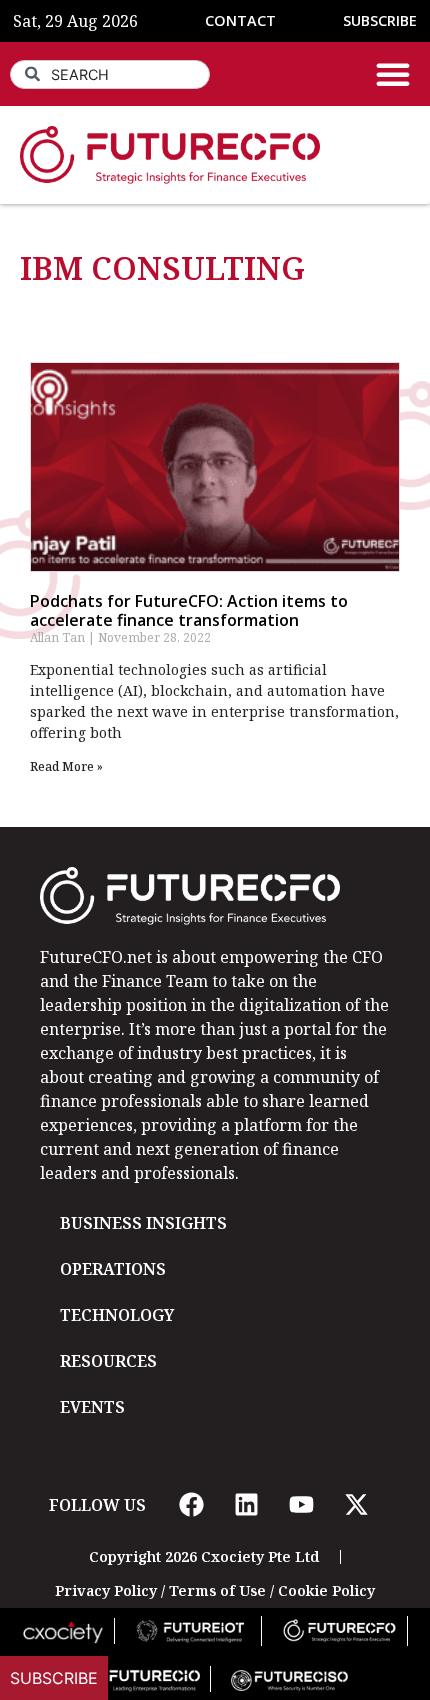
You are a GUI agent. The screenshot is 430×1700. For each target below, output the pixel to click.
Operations (113, 1269)
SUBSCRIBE (380, 20)
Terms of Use (217, 1590)
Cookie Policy (326, 1590)
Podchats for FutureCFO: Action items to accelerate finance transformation (189, 610)
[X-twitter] (356, 1505)
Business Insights (143, 1223)
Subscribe (54, 1678)
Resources (108, 1361)
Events (92, 1407)
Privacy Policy (106, 1590)
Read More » (66, 766)
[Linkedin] (246, 1505)
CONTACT (240, 20)
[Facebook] (191, 1505)
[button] (393, 74)
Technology (117, 1315)
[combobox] (110, 74)
